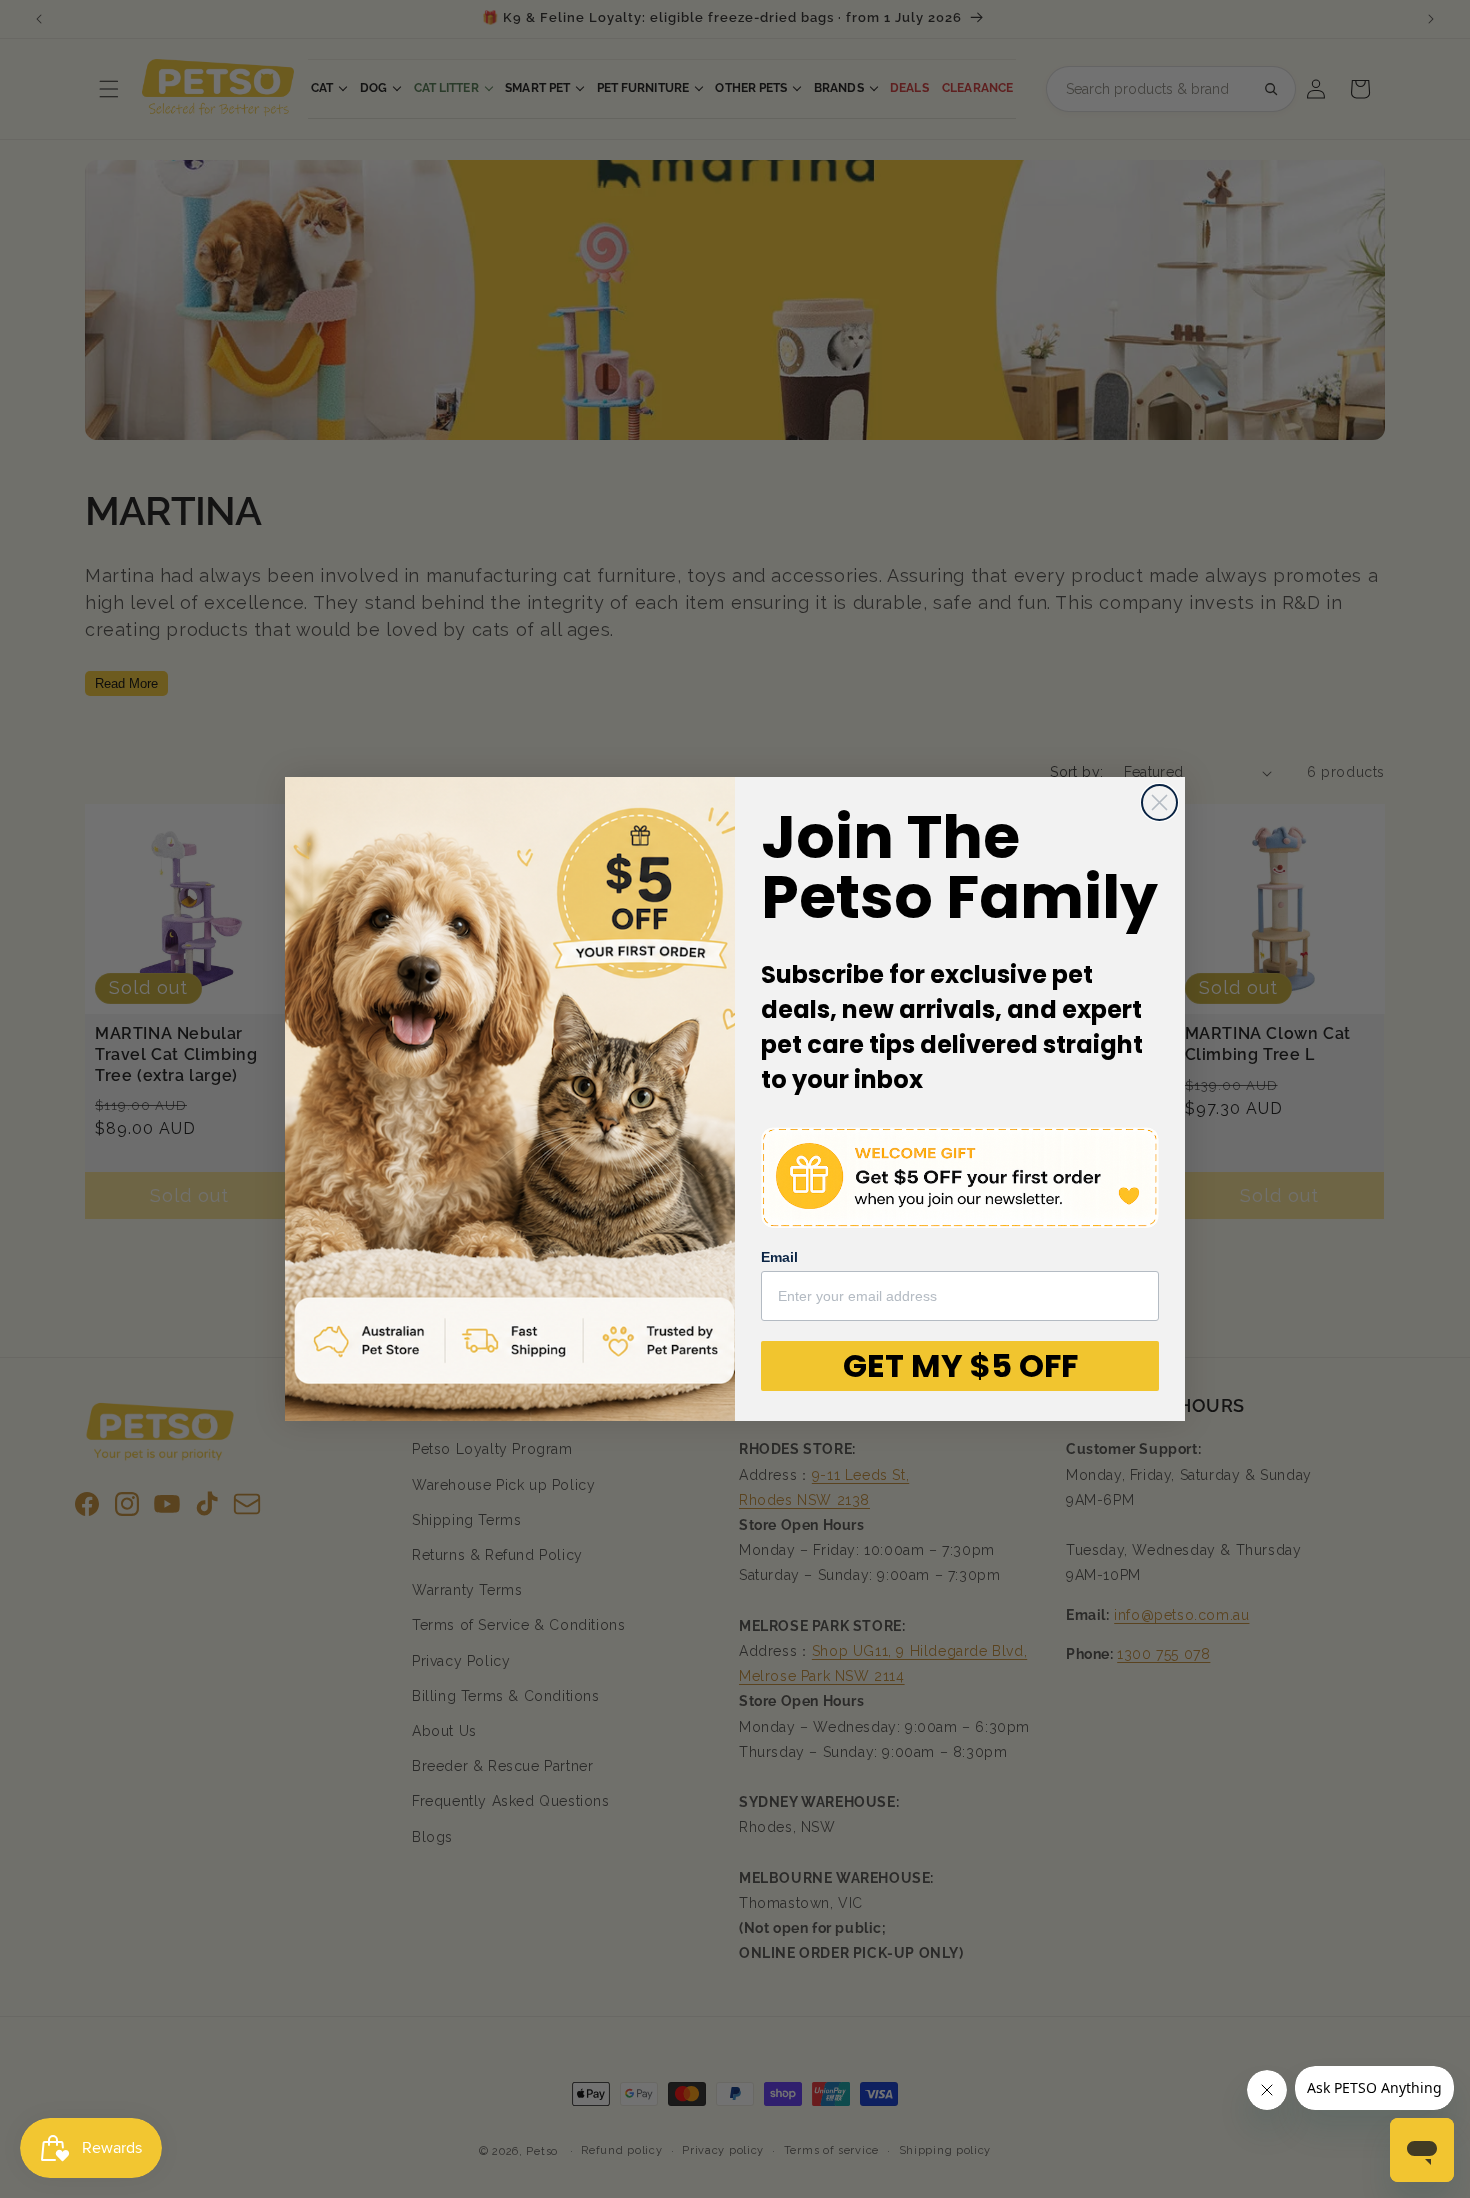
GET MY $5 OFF (960, 1365)
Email (779, 1257)
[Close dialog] (1159, 802)
